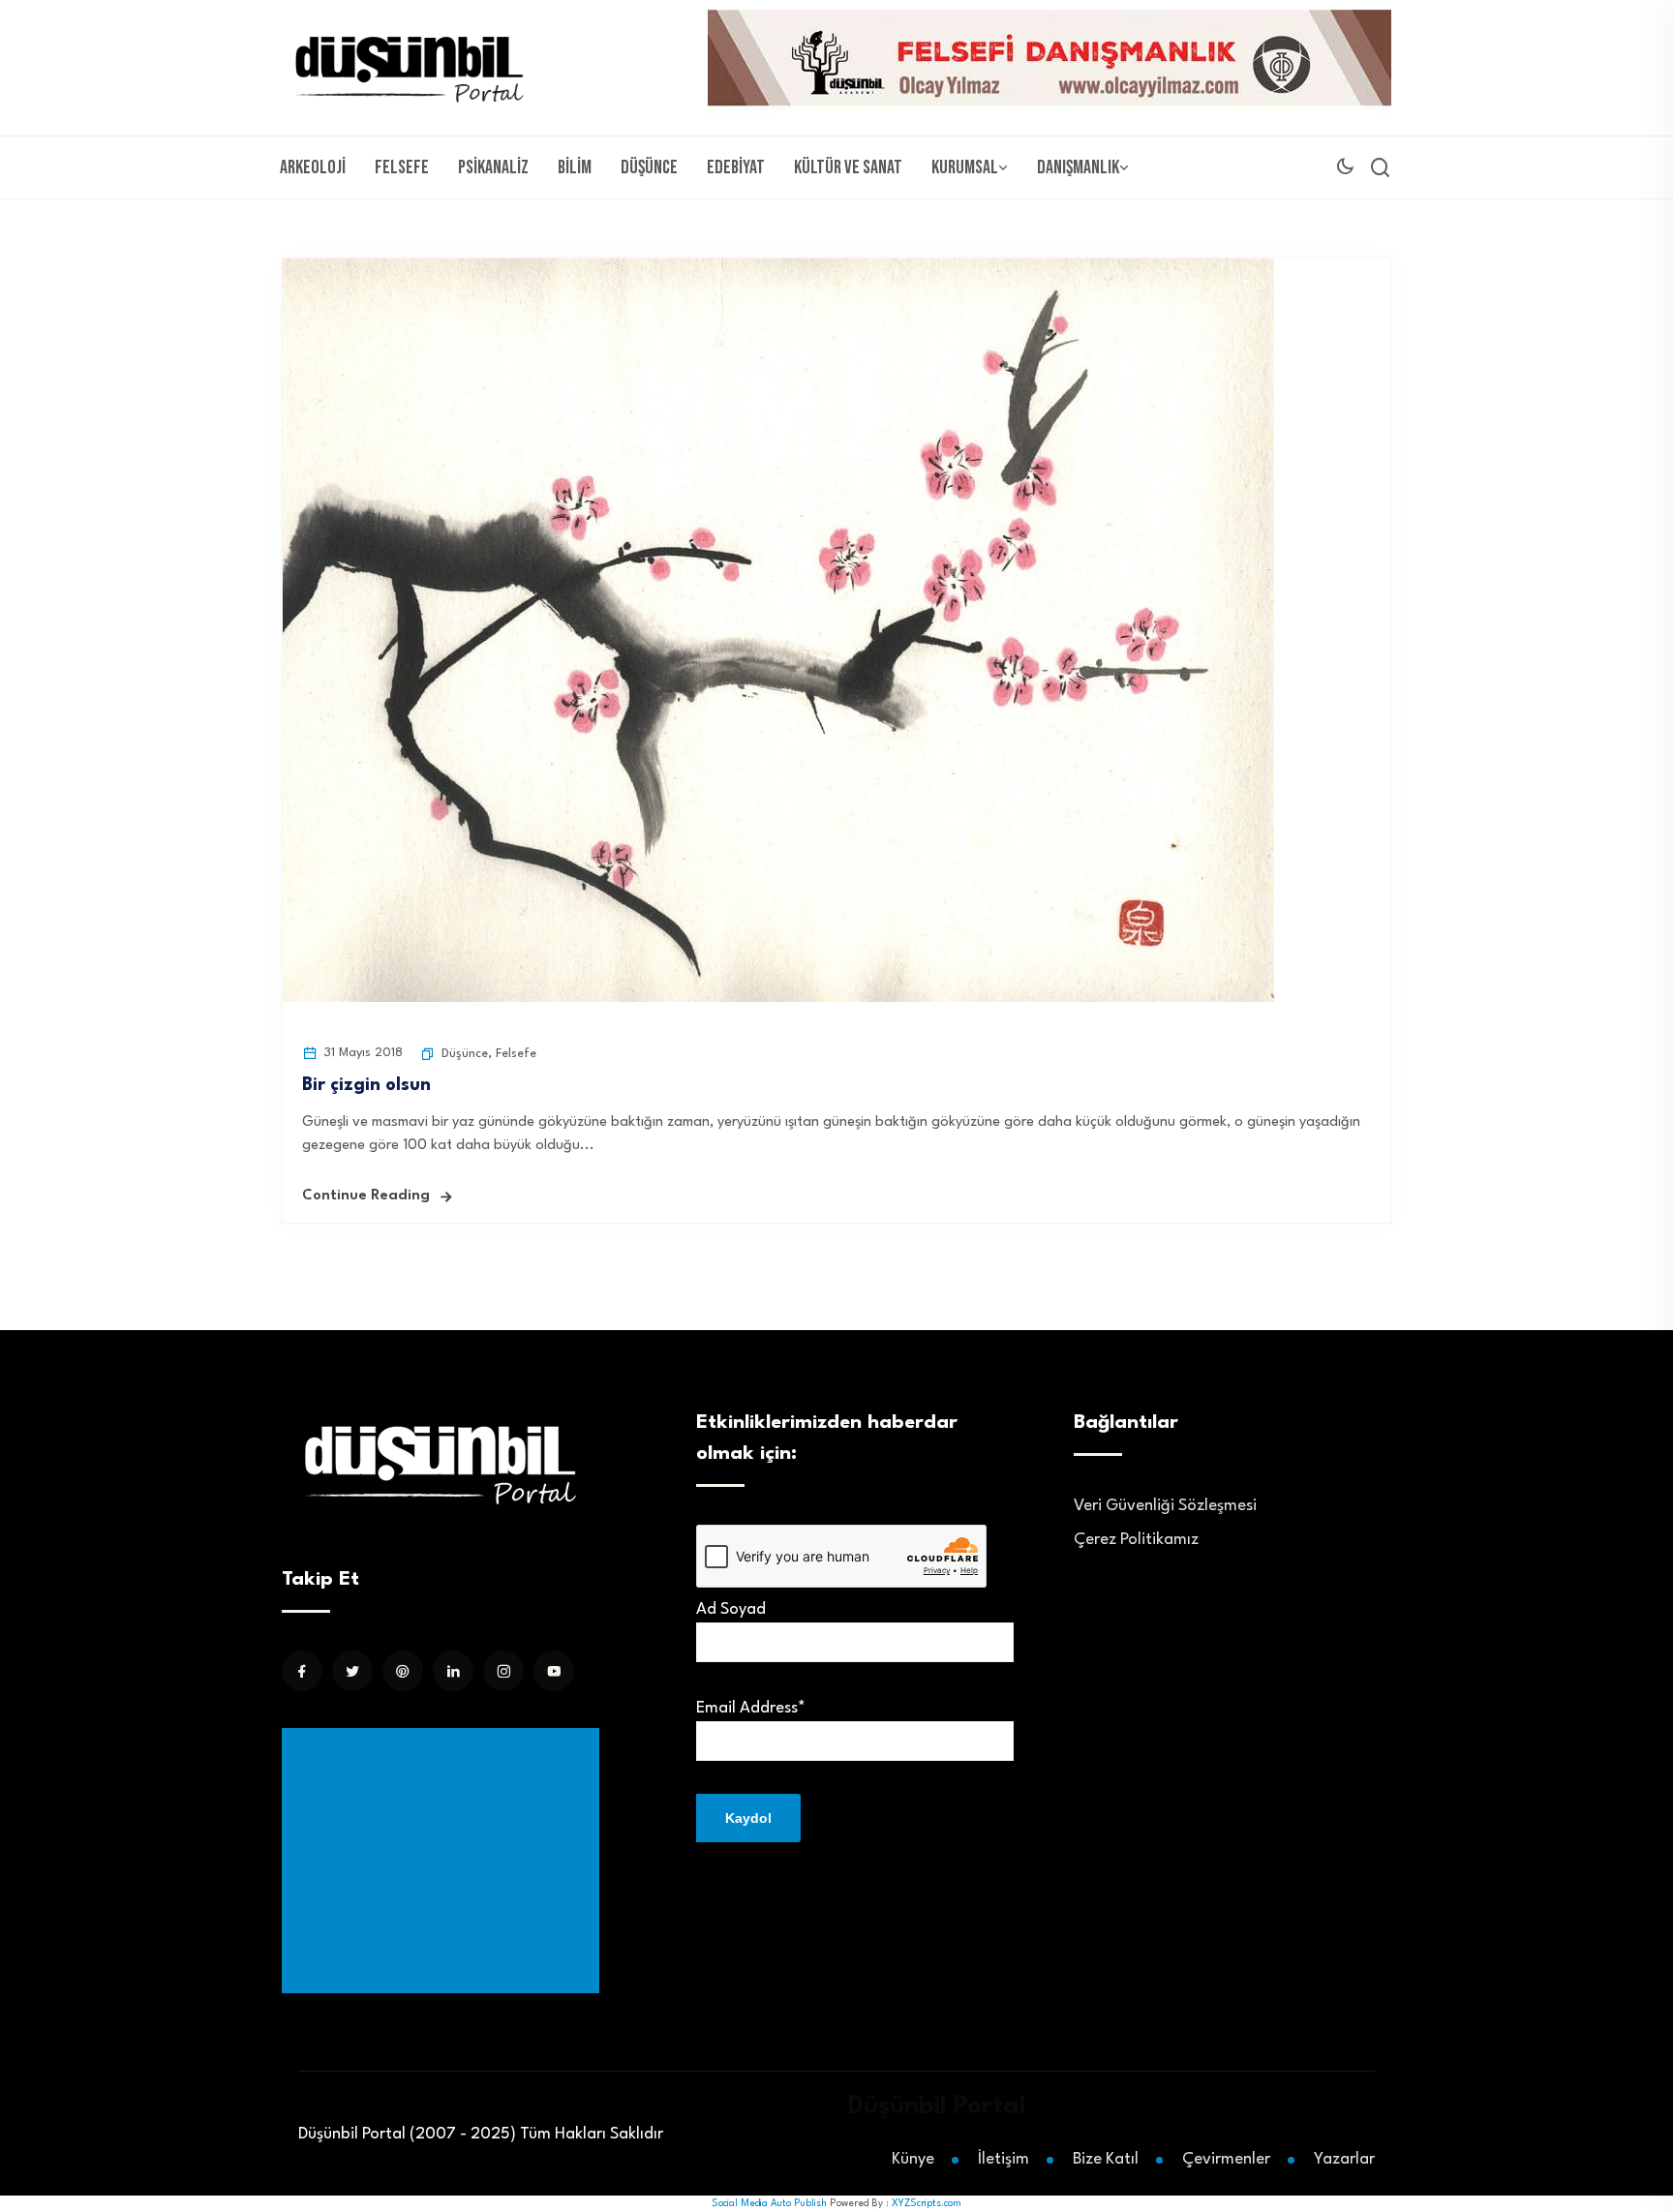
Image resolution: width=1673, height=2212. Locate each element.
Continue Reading (366, 1196)
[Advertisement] (444, 1861)
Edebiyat (736, 167)
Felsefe (402, 167)
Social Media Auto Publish (769, 2203)
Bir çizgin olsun (366, 1085)
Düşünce (649, 167)
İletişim (1004, 2159)
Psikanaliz (493, 167)
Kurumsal (965, 167)
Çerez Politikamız (1136, 1540)
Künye (913, 2159)
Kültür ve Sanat (848, 167)
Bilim (575, 167)
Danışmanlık (1078, 167)
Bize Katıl (1106, 2159)
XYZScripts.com (927, 2203)
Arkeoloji (313, 167)
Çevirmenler (1226, 2159)
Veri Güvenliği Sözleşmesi (1165, 1506)
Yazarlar (1344, 2159)
